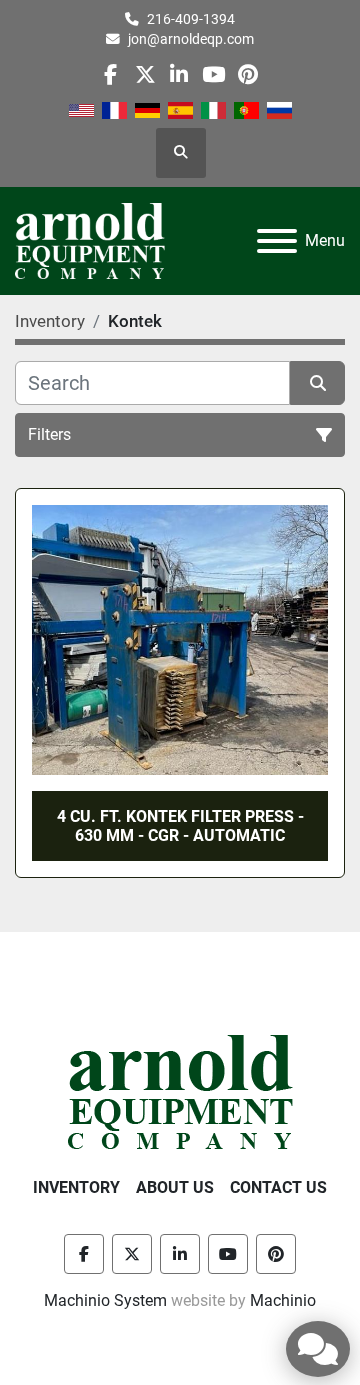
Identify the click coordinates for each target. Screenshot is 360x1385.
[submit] (317, 383)
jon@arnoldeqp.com (191, 39)
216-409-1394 (191, 19)
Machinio (283, 1300)
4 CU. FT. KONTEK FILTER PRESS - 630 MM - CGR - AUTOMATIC (180, 826)
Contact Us (278, 1187)
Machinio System (105, 1300)
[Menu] (277, 241)
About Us (175, 1187)
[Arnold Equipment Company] (180, 1090)
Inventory (76, 1187)
